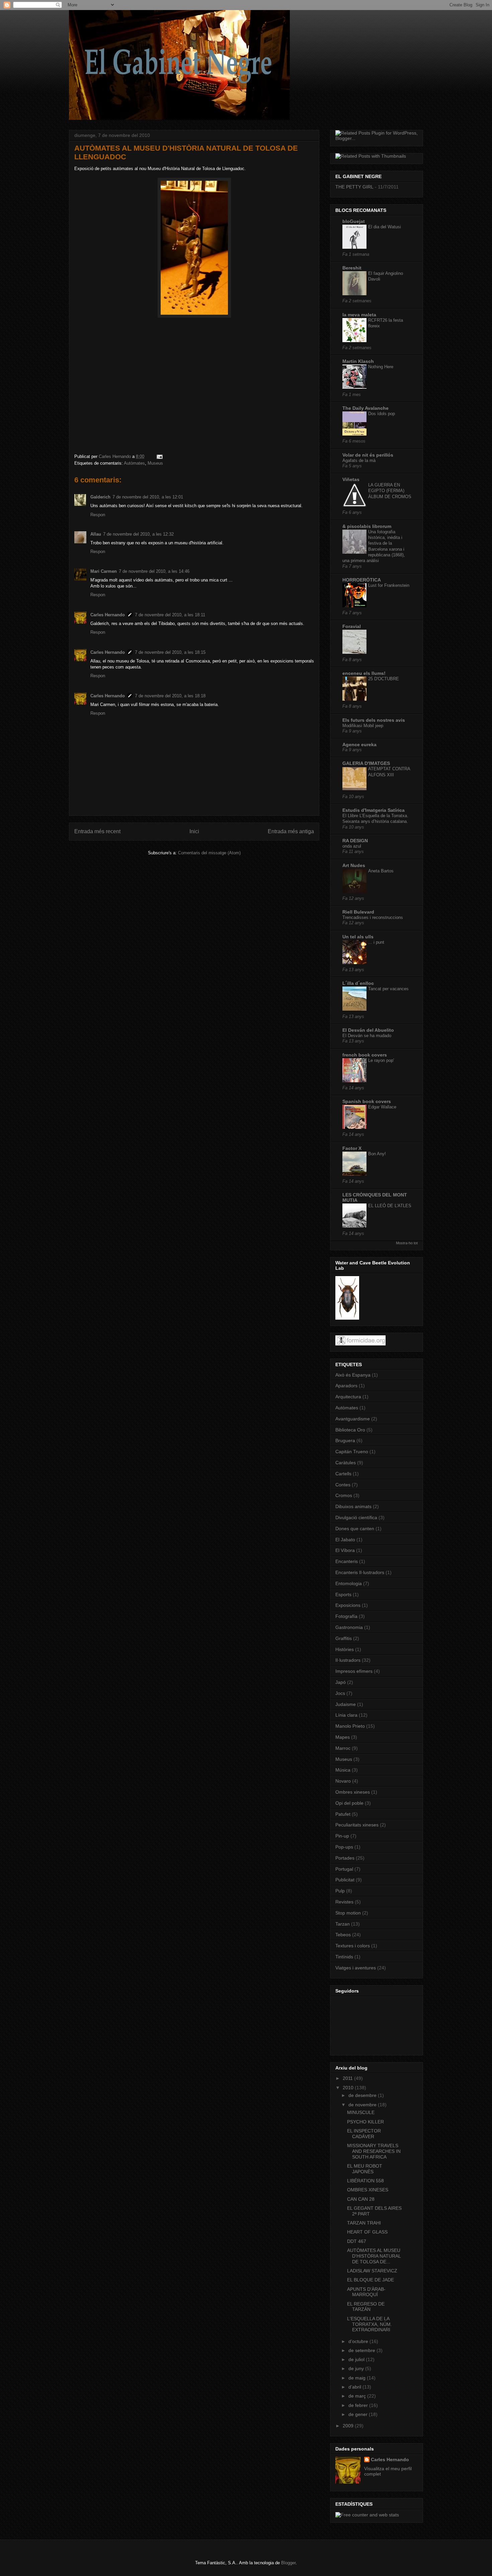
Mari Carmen (104, 571)
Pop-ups (344, 1847)
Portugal (344, 1869)
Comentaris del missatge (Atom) (209, 853)
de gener (359, 2414)
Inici (194, 831)
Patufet (343, 1814)
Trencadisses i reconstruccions (373, 917)
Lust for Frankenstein (389, 585)
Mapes (343, 1737)
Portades (345, 1858)
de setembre (362, 2350)
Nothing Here (381, 367)
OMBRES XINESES (368, 2190)
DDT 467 (357, 2241)
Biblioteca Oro (350, 1430)
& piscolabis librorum (367, 526)
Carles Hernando (108, 615)
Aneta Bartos (381, 871)
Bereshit (352, 268)
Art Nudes (354, 865)
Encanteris (347, 1561)
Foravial (352, 626)
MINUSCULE (361, 2112)
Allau (96, 534)
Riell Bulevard (358, 912)
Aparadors (346, 1386)
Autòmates (134, 463)
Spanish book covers (367, 1101)
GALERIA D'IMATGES (366, 763)
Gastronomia (349, 1627)
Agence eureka (359, 745)
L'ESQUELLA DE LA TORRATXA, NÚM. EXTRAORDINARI (370, 2324)
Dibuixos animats (353, 1506)
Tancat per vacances (388, 989)
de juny (357, 2368)
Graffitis (344, 1638)
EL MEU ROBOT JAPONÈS (365, 2169)
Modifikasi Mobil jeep (363, 726)
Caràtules (346, 1463)
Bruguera (345, 1440)
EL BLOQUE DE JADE (371, 2280)
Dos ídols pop (382, 414)
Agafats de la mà (359, 460)
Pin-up (342, 1836)
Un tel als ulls (358, 937)
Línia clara (346, 1715)
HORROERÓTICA (362, 580)
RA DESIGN (355, 841)
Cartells (343, 1474)
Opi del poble (349, 1803)
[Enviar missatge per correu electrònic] (159, 456)
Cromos (344, 1495)
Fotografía (346, 1616)
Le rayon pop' (381, 1060)
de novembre (363, 2105)
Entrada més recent (97, 831)
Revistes (344, 1902)
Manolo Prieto (350, 1726)
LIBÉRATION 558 (365, 2181)
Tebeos (343, 1935)
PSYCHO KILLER (365, 2122)
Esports (343, 1594)
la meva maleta (359, 315)
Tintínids (344, 1957)
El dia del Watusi (385, 227)
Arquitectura (348, 1397)
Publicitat (345, 1880)
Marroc (343, 1748)
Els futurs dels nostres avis (374, 720)
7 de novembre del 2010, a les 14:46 (154, 571)
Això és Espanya (353, 1375)
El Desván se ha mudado (367, 1036)
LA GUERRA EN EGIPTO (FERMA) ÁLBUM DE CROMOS (390, 491)
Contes (343, 1485)
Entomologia (349, 1583)
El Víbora (345, 1550)
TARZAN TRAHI (364, 2223)
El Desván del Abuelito (368, 1030)
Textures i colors (353, 1946)
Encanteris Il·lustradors (360, 1572)
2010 (349, 2088)
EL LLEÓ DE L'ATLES (390, 1206)
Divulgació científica (356, 1517)
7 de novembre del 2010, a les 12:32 (138, 534)
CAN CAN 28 (361, 2199)
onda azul (352, 846)
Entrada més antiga (291, 831)
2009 (349, 2426)
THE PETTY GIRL (354, 187)
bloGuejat (354, 221)
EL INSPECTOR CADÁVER (364, 2134)
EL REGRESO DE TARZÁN (366, 2307)
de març (358, 2396)
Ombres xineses (353, 1792)
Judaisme (346, 1704)
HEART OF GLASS (367, 2232)
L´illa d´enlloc (358, 983)
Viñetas (351, 479)
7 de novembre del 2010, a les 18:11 (170, 615)
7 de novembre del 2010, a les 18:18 (170, 696)
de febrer (359, 2405)
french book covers (365, 1055)
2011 (348, 2078)
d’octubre (359, 2341)
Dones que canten (355, 1529)
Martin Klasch (358, 361)
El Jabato (345, 1540)
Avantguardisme (353, 1419)
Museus (155, 463)
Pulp (340, 1891)
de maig (358, 2378)
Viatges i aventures (356, 1968)
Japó (341, 1682)
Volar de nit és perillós (368, 455)
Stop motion (348, 1913)
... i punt (376, 942)
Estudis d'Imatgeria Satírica (374, 810)
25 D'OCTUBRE (384, 679)
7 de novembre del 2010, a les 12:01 (148, 497)
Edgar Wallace (382, 1107)
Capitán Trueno (352, 1452)
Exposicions (348, 1605)
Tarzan (343, 1924)
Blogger (288, 2563)
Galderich (100, 497)
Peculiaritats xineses (357, 1825)
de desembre (363, 2095)
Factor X (352, 1148)
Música (343, 1770)
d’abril (355, 2387)
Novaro (343, 1781)
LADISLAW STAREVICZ (372, 2271)
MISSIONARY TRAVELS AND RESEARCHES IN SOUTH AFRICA (374, 2151)
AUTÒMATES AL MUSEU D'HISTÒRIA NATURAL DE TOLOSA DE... (374, 2256)
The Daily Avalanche (365, 408)
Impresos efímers (354, 1671)
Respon (98, 515)
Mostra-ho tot (407, 1243)
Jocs (340, 1693)
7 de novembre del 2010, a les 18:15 (170, 652)
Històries (345, 1649)
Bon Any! (377, 1154)
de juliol (357, 2359)
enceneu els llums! (364, 673)
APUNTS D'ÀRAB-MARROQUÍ (366, 2292)
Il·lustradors (348, 1660)
